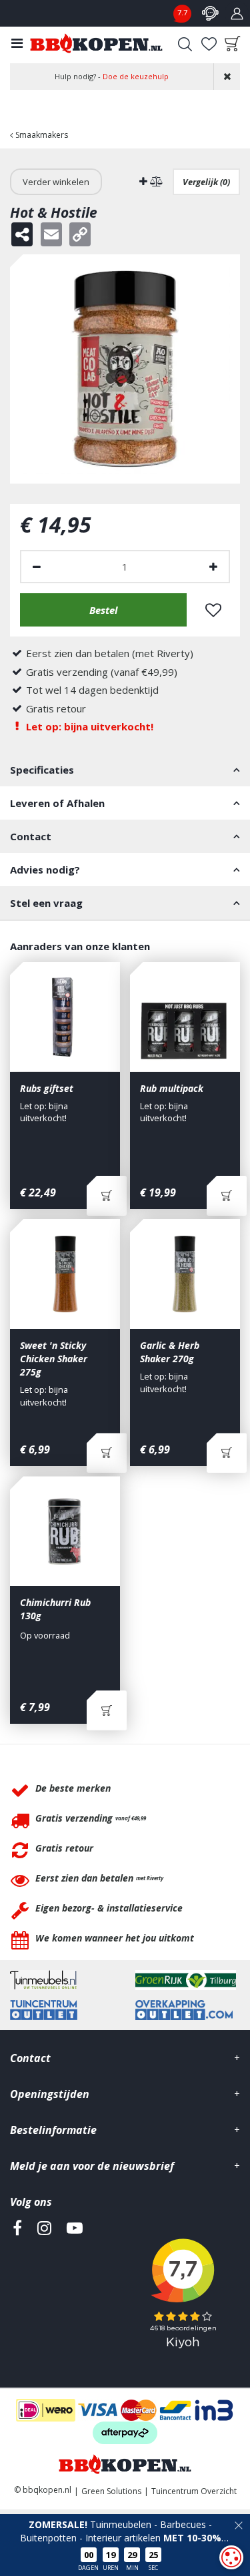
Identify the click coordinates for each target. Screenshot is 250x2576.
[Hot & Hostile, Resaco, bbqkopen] (125, 369)
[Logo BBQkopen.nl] (96, 43)
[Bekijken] (233, 44)
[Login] (237, 13)
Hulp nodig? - (112, 76)
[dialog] (231, 2557)
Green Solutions (111, 2491)
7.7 (182, 12)
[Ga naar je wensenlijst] (209, 44)
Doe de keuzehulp (136, 76)
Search (185, 44)
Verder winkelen (56, 182)
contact (210, 13)
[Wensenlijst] (209, 44)
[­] (17, 2289)
